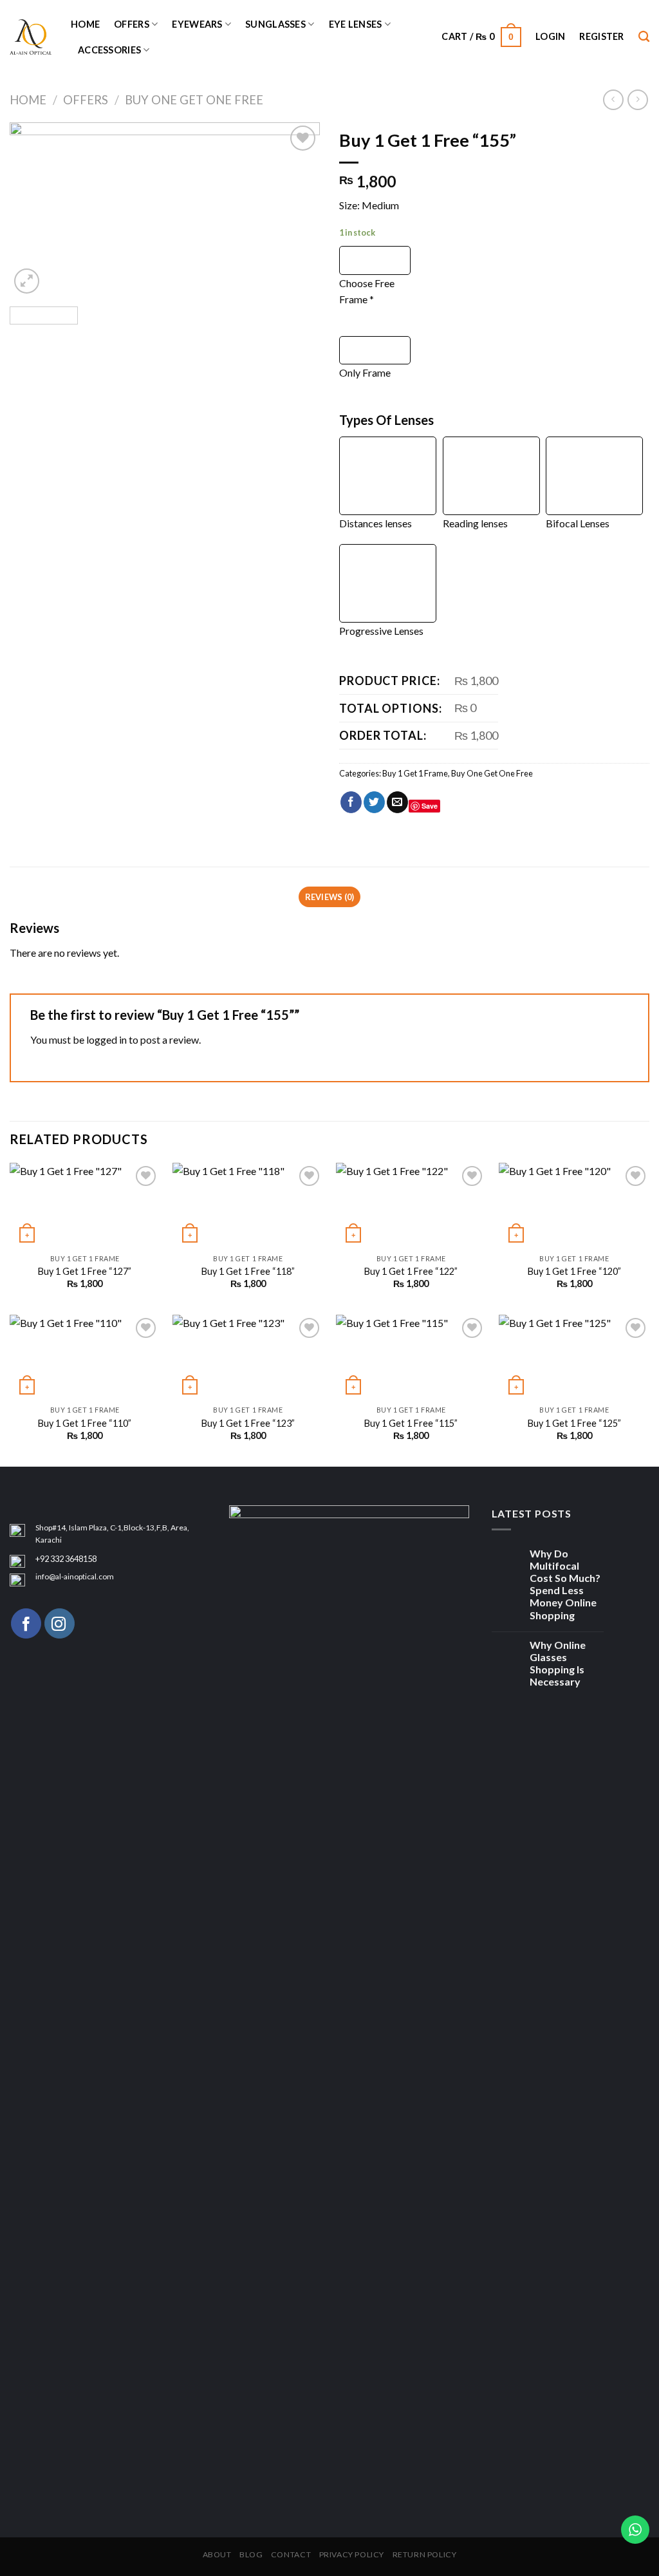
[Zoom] (27, 281)
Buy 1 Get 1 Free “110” (85, 1423)
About (217, 2554)
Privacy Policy (352, 2554)
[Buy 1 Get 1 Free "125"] (574, 1357)
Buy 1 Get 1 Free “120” (574, 1271)
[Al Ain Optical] (31, 37)
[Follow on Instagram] (60, 1623)
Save (430, 806)
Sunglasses (275, 24)
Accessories (109, 50)
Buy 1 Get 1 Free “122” (411, 1271)
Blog (251, 2554)
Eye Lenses (356, 24)
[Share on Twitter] (374, 802)
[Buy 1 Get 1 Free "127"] (85, 1205)
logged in (107, 1039)
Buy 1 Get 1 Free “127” (85, 1271)
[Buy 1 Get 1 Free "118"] (248, 1205)
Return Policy (425, 2554)
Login (550, 36)
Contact (291, 2554)
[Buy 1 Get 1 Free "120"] (574, 1205)
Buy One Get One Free (194, 100)
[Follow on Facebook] (26, 1623)
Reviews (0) (330, 897)
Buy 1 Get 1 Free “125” (574, 1423)
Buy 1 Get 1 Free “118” (248, 1271)
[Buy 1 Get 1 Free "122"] (411, 1205)
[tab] (329, 897)
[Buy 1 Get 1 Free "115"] (411, 1357)
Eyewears (197, 24)
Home (85, 24)
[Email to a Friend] (397, 802)
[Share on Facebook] (351, 802)
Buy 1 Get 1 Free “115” (411, 1423)
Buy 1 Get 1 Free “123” (248, 1423)
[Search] (644, 37)
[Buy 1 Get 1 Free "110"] (85, 1357)
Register (601, 36)
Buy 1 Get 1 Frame (415, 773)
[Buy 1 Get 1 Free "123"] (248, 1357)
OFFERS (132, 24)
